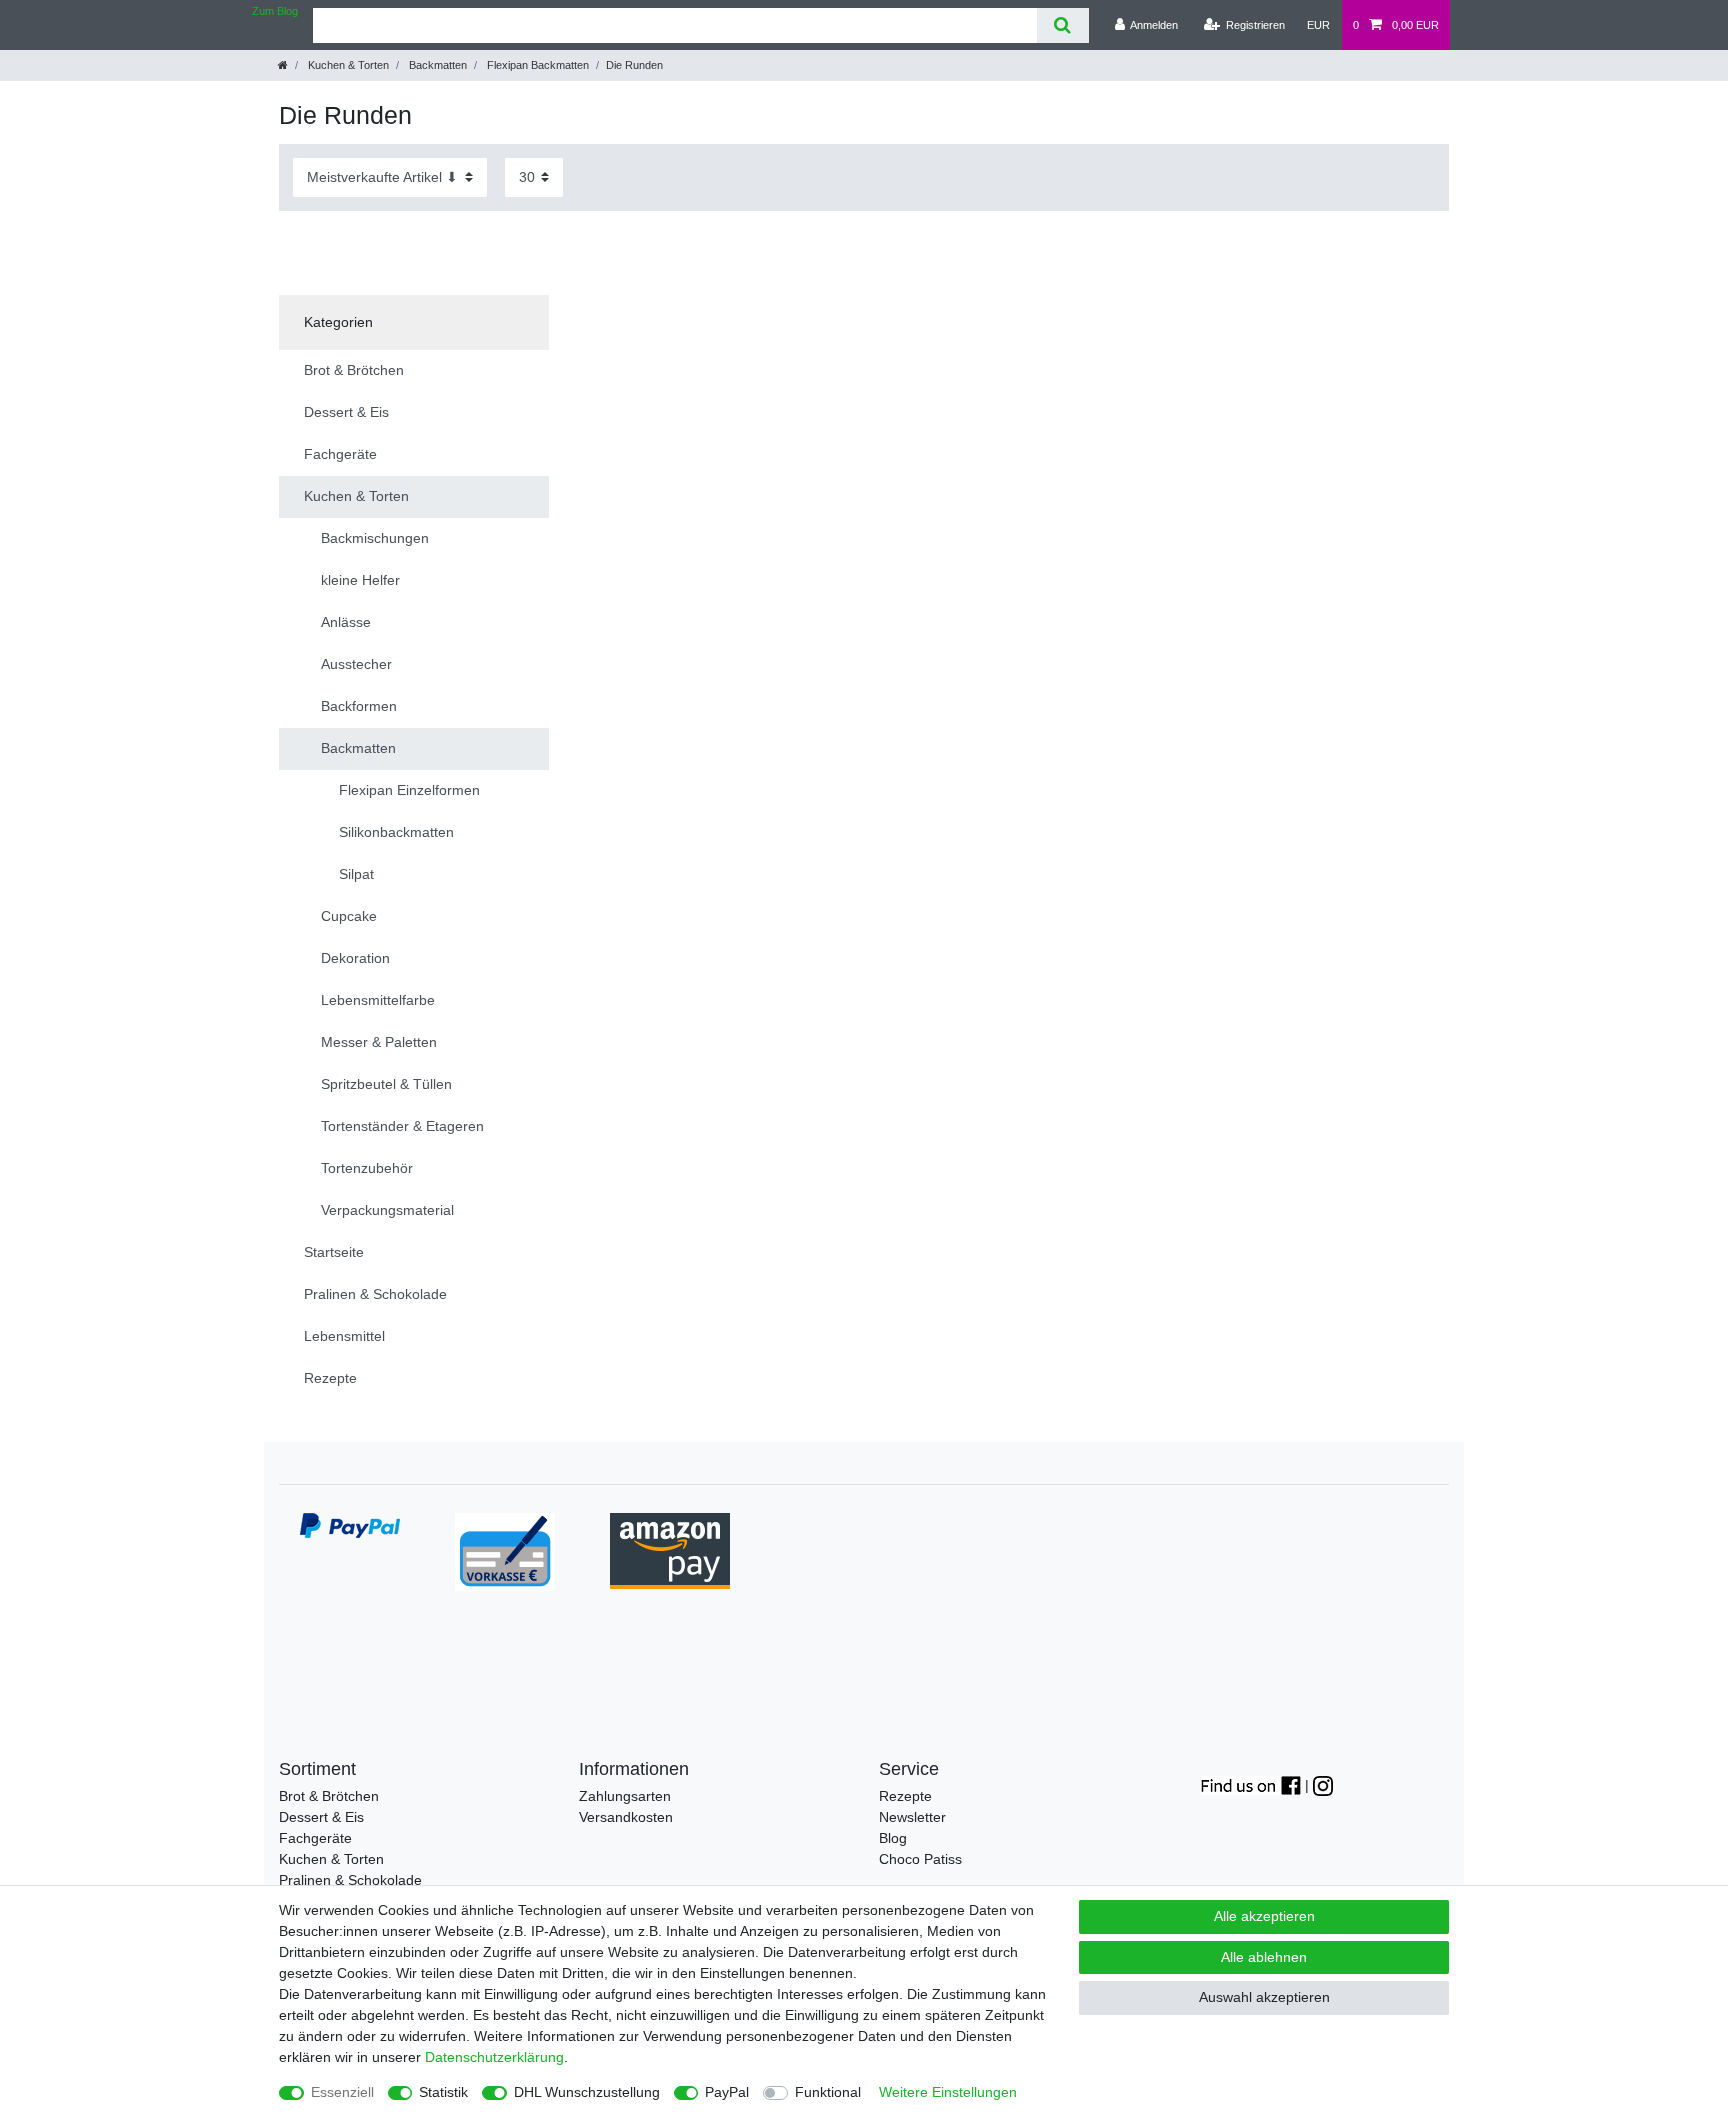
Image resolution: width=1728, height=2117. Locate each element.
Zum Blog (275, 11)
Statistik (443, 2092)
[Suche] (1062, 25)
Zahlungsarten (625, 1796)
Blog (893, 1838)
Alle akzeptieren (1264, 1916)
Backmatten (436, 65)
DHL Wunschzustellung (587, 2092)
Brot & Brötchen (329, 1796)
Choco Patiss (920, 1859)
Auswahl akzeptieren (1264, 1997)
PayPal (727, 2092)
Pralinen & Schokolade (350, 1880)
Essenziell (342, 2092)
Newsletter (912, 1817)
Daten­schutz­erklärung (494, 2057)
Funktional (828, 2092)
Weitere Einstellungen (948, 2092)
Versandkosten (626, 1817)
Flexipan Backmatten (536, 65)
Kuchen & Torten (347, 65)
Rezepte (905, 1796)
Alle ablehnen (1264, 1957)
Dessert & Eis (321, 1817)
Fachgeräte (315, 1838)
